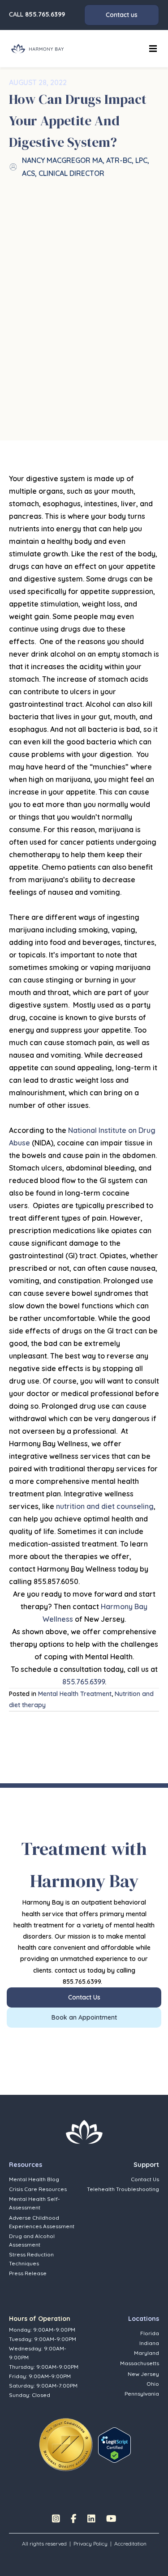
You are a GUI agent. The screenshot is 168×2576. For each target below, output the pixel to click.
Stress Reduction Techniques (31, 2259)
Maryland (146, 2353)
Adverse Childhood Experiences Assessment (42, 2222)
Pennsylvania (142, 2394)
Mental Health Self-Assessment (34, 2203)
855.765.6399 (45, 14)
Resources (26, 2165)
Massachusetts (140, 2363)
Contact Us (145, 2179)
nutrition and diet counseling (105, 1506)
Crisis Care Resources (38, 2189)
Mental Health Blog (34, 2179)
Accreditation (130, 2544)
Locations (144, 2319)
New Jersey (143, 2374)
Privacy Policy (90, 2544)
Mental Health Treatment (75, 1694)
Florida (150, 2333)
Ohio (153, 2384)
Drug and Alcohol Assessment (32, 2240)
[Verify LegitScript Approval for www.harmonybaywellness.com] (114, 2444)
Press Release (28, 2273)
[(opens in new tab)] (66, 2444)
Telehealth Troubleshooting (123, 2189)
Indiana (149, 2343)
